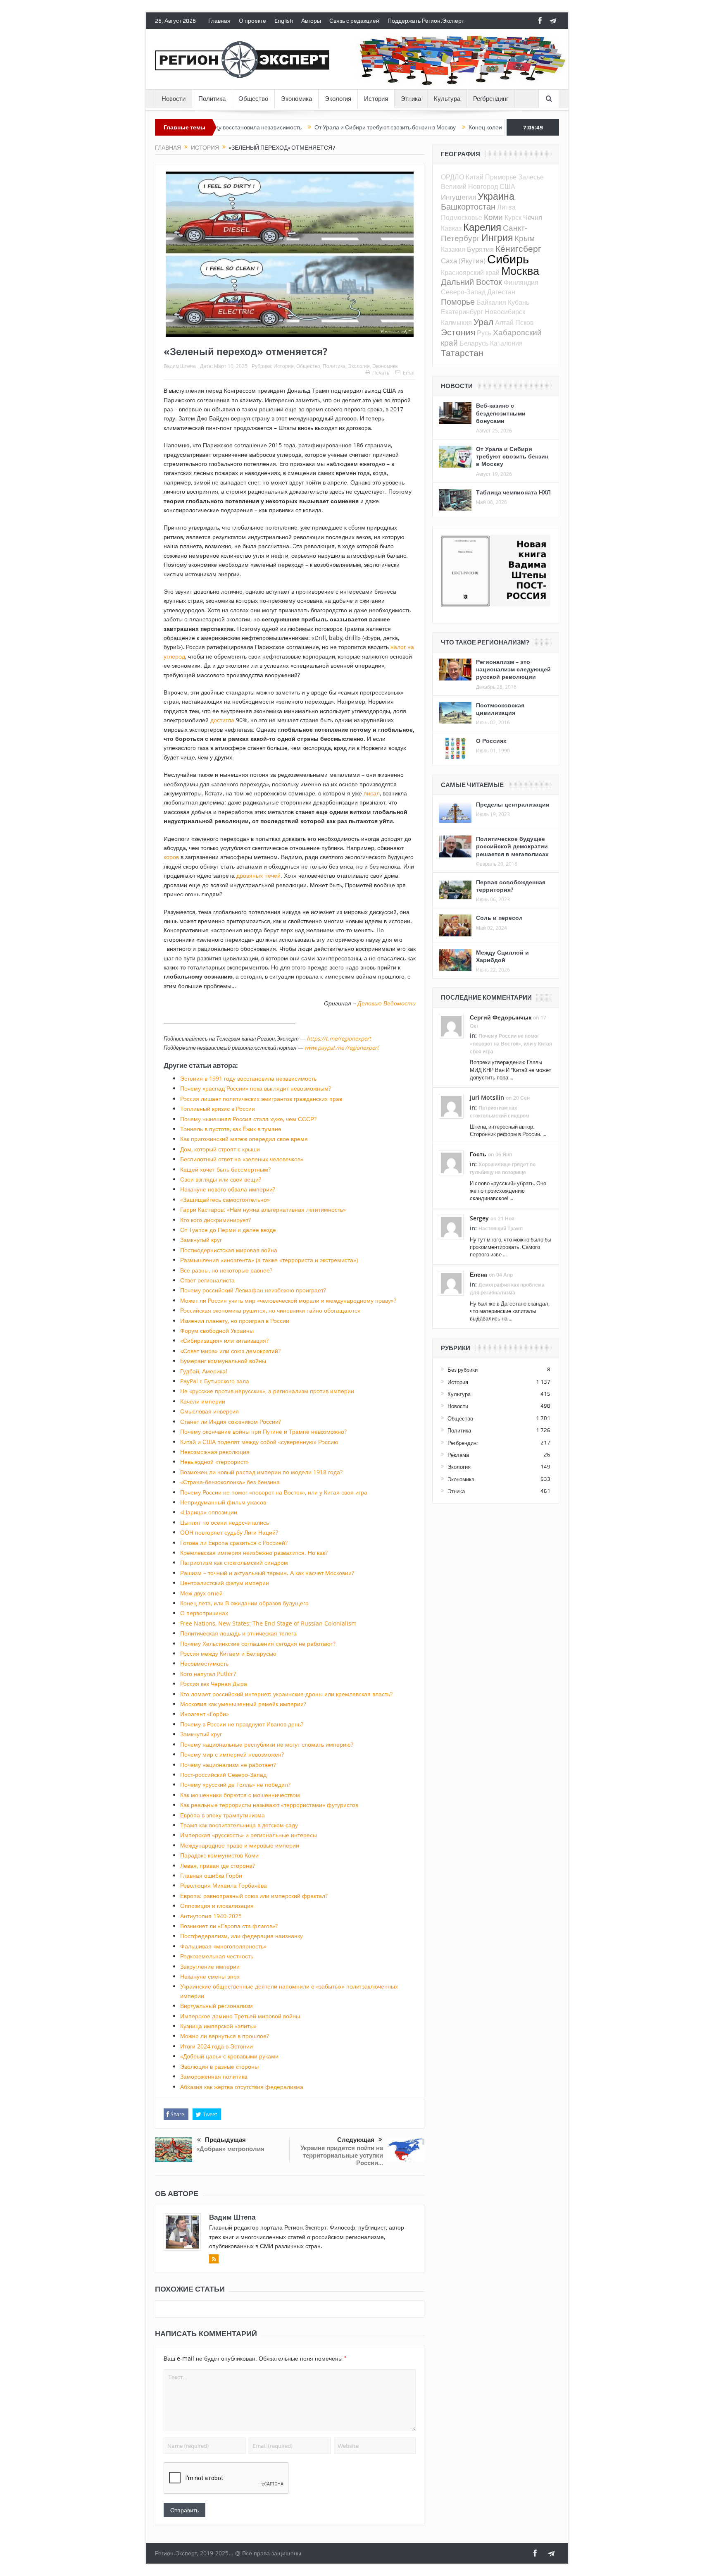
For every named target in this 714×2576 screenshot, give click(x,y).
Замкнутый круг (201, 1240)
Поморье (458, 302)
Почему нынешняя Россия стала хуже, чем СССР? (248, 1119)
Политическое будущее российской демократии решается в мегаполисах (512, 846)
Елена (478, 1274)
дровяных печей (258, 875)
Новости (174, 99)
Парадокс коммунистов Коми (219, 1855)
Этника (411, 99)
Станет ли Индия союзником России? (231, 1422)
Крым (525, 238)
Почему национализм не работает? (228, 1765)
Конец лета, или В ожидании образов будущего (244, 1603)
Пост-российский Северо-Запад (223, 1775)
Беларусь (474, 343)
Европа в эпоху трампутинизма (223, 1815)
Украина (496, 196)
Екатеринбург (462, 312)
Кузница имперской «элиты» (218, 2026)
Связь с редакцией (354, 21)
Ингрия (497, 238)
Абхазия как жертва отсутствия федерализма (242, 2087)
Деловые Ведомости (387, 1003)
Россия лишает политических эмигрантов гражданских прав (261, 1099)
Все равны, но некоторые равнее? (226, 1270)
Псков (525, 322)
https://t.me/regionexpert (339, 1039)
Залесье (531, 177)
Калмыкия (456, 322)
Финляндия (521, 282)
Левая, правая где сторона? (218, 1866)
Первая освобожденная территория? (511, 886)
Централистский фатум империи (225, 1583)
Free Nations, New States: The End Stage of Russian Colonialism (268, 1623)
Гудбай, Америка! (204, 1371)
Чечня (533, 217)
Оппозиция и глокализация (217, 1906)
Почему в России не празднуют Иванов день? (242, 1724)
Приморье (501, 177)
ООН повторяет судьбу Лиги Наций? (229, 1532)
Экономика (296, 99)
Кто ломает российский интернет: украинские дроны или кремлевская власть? (286, 1694)
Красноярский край (470, 272)
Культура (447, 99)
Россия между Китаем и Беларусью (228, 1653)
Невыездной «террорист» (214, 1462)
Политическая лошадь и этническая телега (238, 1633)
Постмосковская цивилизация (500, 709)
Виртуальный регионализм (217, 2006)
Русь (484, 333)
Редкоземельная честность (217, 1956)
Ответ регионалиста (207, 1280)
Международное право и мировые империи (240, 1845)
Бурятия (480, 249)
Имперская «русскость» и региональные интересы (249, 1835)
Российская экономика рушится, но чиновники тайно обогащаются (270, 1310)
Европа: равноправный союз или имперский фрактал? (254, 1896)
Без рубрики (463, 1370)
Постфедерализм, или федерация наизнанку (242, 1936)
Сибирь (508, 259)
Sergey (479, 1218)
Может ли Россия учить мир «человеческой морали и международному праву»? (288, 1300)
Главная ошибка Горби (211, 1875)
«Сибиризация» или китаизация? (224, 1341)
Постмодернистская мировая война (229, 1250)
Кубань (519, 302)
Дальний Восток (471, 282)
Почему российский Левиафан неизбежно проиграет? (253, 1290)
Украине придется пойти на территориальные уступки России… (342, 2155)
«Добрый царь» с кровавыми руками (229, 2056)
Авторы (311, 21)
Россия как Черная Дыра (214, 1684)
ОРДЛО (452, 177)
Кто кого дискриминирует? (215, 1220)
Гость (478, 1154)
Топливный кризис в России (218, 1109)
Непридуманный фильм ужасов (223, 1502)
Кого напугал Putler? (208, 1674)
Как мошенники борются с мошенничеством (240, 1795)
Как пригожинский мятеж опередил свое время (244, 1139)
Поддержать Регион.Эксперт (426, 21)
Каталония (506, 343)
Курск (513, 217)
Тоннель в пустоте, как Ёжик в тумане (231, 1129)
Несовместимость (204, 1663)
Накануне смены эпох (210, 1976)
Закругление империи (210, 1966)
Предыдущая (225, 2140)
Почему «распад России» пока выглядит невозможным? (256, 1088)
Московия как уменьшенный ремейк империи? (243, 1704)
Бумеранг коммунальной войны (223, 1361)
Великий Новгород (469, 186)
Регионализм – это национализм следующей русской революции (513, 669)
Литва (506, 207)
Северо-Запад (463, 292)
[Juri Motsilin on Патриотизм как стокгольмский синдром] (451, 1105)
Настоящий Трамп (501, 1228)
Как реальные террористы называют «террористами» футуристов (269, 1805)
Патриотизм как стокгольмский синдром (234, 1563)
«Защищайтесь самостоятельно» (225, 1200)
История (376, 99)
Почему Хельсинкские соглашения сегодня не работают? (258, 1644)
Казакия (453, 249)
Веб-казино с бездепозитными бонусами (501, 413)
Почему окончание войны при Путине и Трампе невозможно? (263, 1431)
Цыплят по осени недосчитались (225, 1522)
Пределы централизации (513, 804)
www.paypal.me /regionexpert (342, 1048)
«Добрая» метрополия (230, 2149)
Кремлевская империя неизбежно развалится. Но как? (254, 1553)
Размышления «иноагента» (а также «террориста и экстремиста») (269, 1260)
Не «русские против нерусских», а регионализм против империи (267, 1391)
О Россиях (491, 741)
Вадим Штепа (180, 366)
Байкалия (491, 302)
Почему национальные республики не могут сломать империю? (267, 1744)
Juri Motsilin (487, 1097)
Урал (483, 322)
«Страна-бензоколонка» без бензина (230, 1482)
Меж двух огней (201, 1593)
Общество (253, 99)
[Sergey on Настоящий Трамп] (451, 1227)
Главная (219, 21)
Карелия (482, 227)
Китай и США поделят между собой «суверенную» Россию (259, 1442)
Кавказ (451, 228)
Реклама (458, 1455)
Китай (475, 177)
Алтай (504, 322)
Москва (520, 271)
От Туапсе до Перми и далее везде (228, 1230)
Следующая (356, 2140)
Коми (493, 217)
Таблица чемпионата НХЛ (513, 492)
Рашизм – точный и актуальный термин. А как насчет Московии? (267, 1573)
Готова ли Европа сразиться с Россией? (234, 1543)
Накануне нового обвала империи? (228, 1189)
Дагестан (501, 292)
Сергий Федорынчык (501, 1017)
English (284, 21)
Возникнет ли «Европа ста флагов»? (229, 1926)
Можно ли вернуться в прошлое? (225, 2036)
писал (372, 793)
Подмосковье (462, 217)
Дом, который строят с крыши (220, 1149)
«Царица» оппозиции (209, 1512)
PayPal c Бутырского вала (215, 1381)
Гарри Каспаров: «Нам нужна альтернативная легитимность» (263, 1209)
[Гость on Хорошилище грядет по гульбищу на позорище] (451, 1162)
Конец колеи (406, 127)
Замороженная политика (214, 2076)
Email (409, 372)
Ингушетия (458, 197)
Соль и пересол (499, 918)
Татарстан (462, 353)
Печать (381, 372)
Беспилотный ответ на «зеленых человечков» (242, 1159)
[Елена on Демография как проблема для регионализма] (451, 1283)
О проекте (252, 21)
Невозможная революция (215, 1452)
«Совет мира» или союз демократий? (230, 1351)
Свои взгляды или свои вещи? (221, 1179)
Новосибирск (505, 312)
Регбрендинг (491, 99)
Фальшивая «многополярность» (223, 1946)
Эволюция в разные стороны (219, 2066)
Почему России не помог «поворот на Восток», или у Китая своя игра (274, 1492)
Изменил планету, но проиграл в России (235, 1321)
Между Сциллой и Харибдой (502, 956)
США (507, 186)
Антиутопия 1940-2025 (211, 1916)
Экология (338, 99)
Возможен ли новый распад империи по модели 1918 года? (261, 1472)
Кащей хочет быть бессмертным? (225, 1169)
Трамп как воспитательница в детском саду (239, 1825)
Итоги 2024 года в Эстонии (217, 2046)
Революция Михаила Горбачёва (224, 1885)
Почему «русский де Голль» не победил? (235, 1785)
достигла (222, 720)
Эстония (458, 332)
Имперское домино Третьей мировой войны (240, 2016)
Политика (212, 99)
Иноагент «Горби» (205, 1714)
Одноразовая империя (466, 127)
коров (171, 857)
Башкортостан (468, 207)
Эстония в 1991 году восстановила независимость (248, 1078)
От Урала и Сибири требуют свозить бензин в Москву (305, 127)
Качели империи (203, 1401)
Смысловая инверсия (209, 1411)
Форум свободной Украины (217, 1331)
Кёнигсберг (518, 248)
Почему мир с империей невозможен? (232, 1754)
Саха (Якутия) (463, 261)
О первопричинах (204, 1613)
